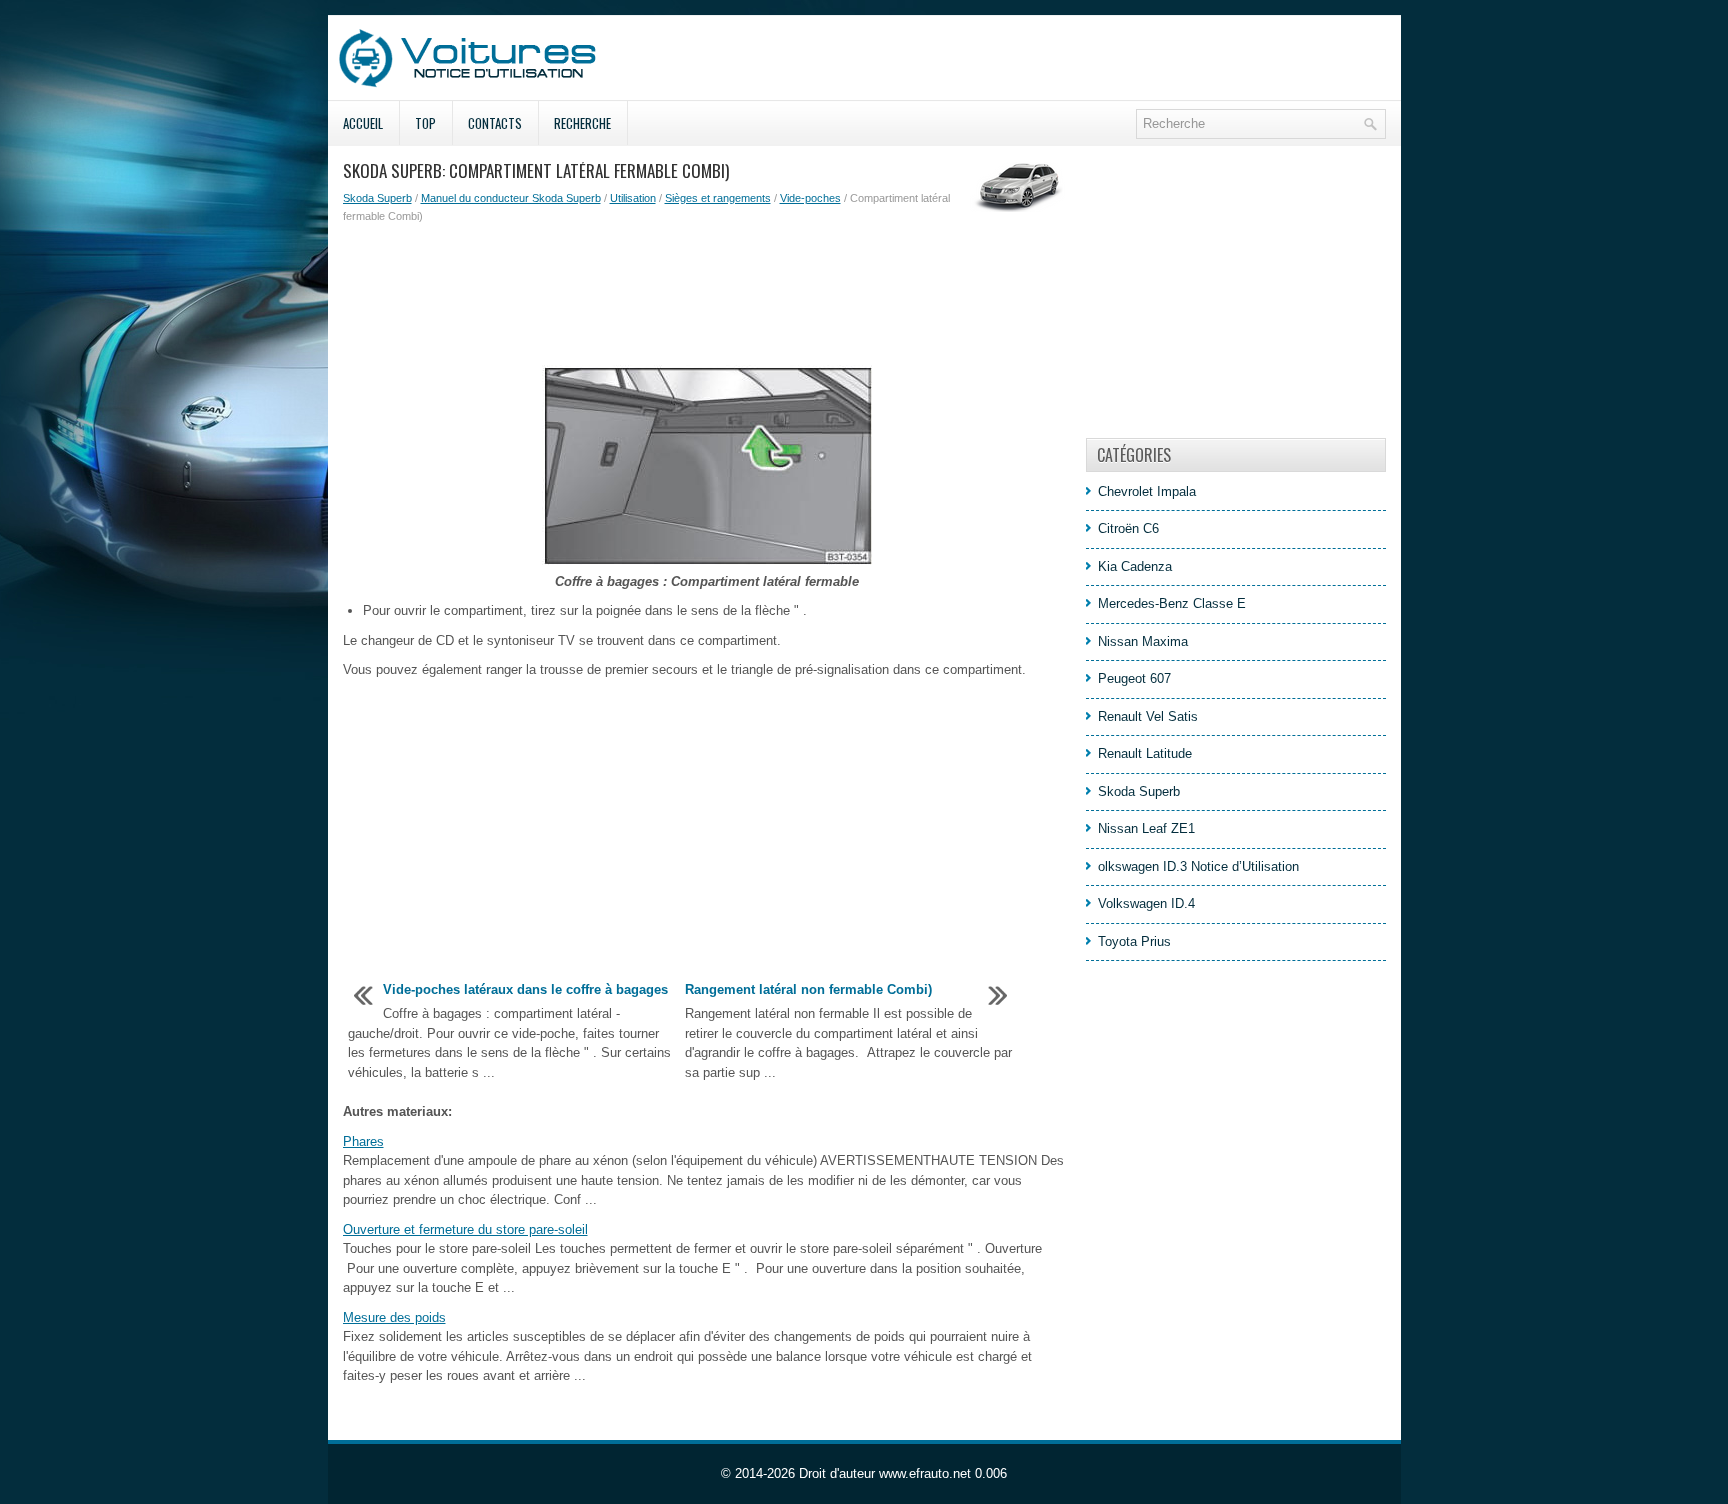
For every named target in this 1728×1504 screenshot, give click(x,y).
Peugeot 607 (1134, 678)
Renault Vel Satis (1148, 716)
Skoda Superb (377, 198)
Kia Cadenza (1135, 566)
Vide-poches (810, 198)
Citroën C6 (1128, 528)
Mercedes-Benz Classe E (1172, 603)
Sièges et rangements (718, 198)
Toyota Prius (1134, 941)
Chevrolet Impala (1147, 491)
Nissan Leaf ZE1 (1146, 828)
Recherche (582, 123)
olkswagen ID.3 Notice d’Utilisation (1198, 866)
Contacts (495, 123)
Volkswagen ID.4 (1146, 903)
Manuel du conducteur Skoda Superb (511, 198)
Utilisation (633, 198)
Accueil (363, 123)
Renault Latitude (1145, 753)
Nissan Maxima (1143, 641)
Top (425, 123)
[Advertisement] (707, 295)
